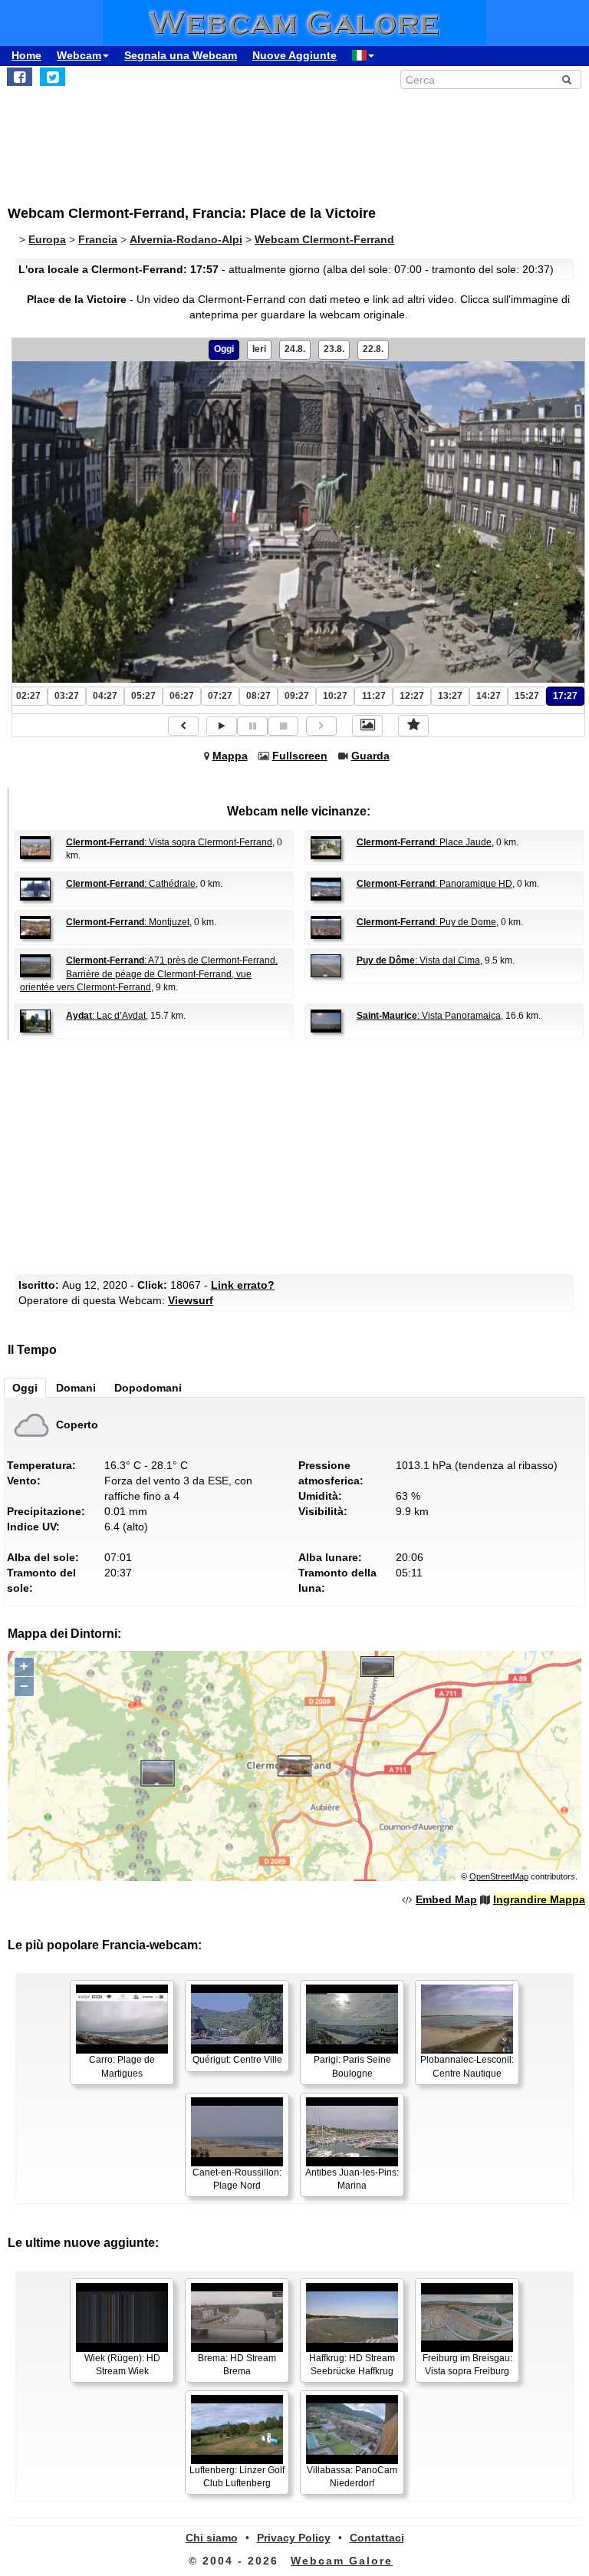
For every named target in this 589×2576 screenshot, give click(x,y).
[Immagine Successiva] (321, 726)
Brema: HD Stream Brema (237, 2365)
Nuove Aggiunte (294, 55)
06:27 (182, 696)
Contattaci (377, 2538)
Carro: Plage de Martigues (122, 2066)
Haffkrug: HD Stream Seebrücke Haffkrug (352, 2365)
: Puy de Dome (426, 922)
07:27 (220, 696)
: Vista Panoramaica (429, 1016)
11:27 (374, 696)
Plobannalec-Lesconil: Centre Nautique (467, 2066)
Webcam (79, 55)
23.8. (334, 349)
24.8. (295, 349)
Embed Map (446, 1899)
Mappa (230, 756)
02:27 (28, 696)
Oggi (224, 349)
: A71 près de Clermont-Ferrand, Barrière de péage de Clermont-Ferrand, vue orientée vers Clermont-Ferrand (149, 973)
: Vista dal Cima (418, 960)
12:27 (412, 696)
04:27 (105, 696)
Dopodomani (148, 1388)
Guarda (370, 756)
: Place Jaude (424, 842)
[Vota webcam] (413, 726)
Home (26, 55)
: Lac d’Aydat (106, 1016)
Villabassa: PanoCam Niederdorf (352, 2477)
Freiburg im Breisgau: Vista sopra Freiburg (467, 2365)
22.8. (373, 349)
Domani (76, 1388)
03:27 (67, 696)
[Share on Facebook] (20, 77)
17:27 (565, 696)
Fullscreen (300, 756)
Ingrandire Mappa (539, 1899)
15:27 (527, 696)
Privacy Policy (294, 2538)
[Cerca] (567, 80)
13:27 (450, 696)
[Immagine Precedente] (183, 726)
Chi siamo (212, 2538)
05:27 (143, 696)
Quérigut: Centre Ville (237, 2060)
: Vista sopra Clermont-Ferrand (169, 842)
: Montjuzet (128, 922)
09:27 (297, 696)
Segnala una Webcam (181, 55)
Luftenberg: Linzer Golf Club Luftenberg (237, 2477)
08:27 (258, 696)
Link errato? (243, 1285)
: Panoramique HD (434, 884)
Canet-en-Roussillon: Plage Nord (237, 2179)
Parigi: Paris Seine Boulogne (352, 2066)
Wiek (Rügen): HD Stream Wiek (122, 2365)
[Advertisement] (134, 139)
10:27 (335, 696)
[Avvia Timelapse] (222, 726)
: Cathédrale (131, 884)
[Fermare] (283, 726)
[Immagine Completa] (367, 726)
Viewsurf (191, 1300)
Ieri (259, 349)
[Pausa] (252, 726)
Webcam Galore (342, 2561)
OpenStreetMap (499, 1876)
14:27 (489, 696)
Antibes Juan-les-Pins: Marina (352, 2179)
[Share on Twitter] (53, 77)
